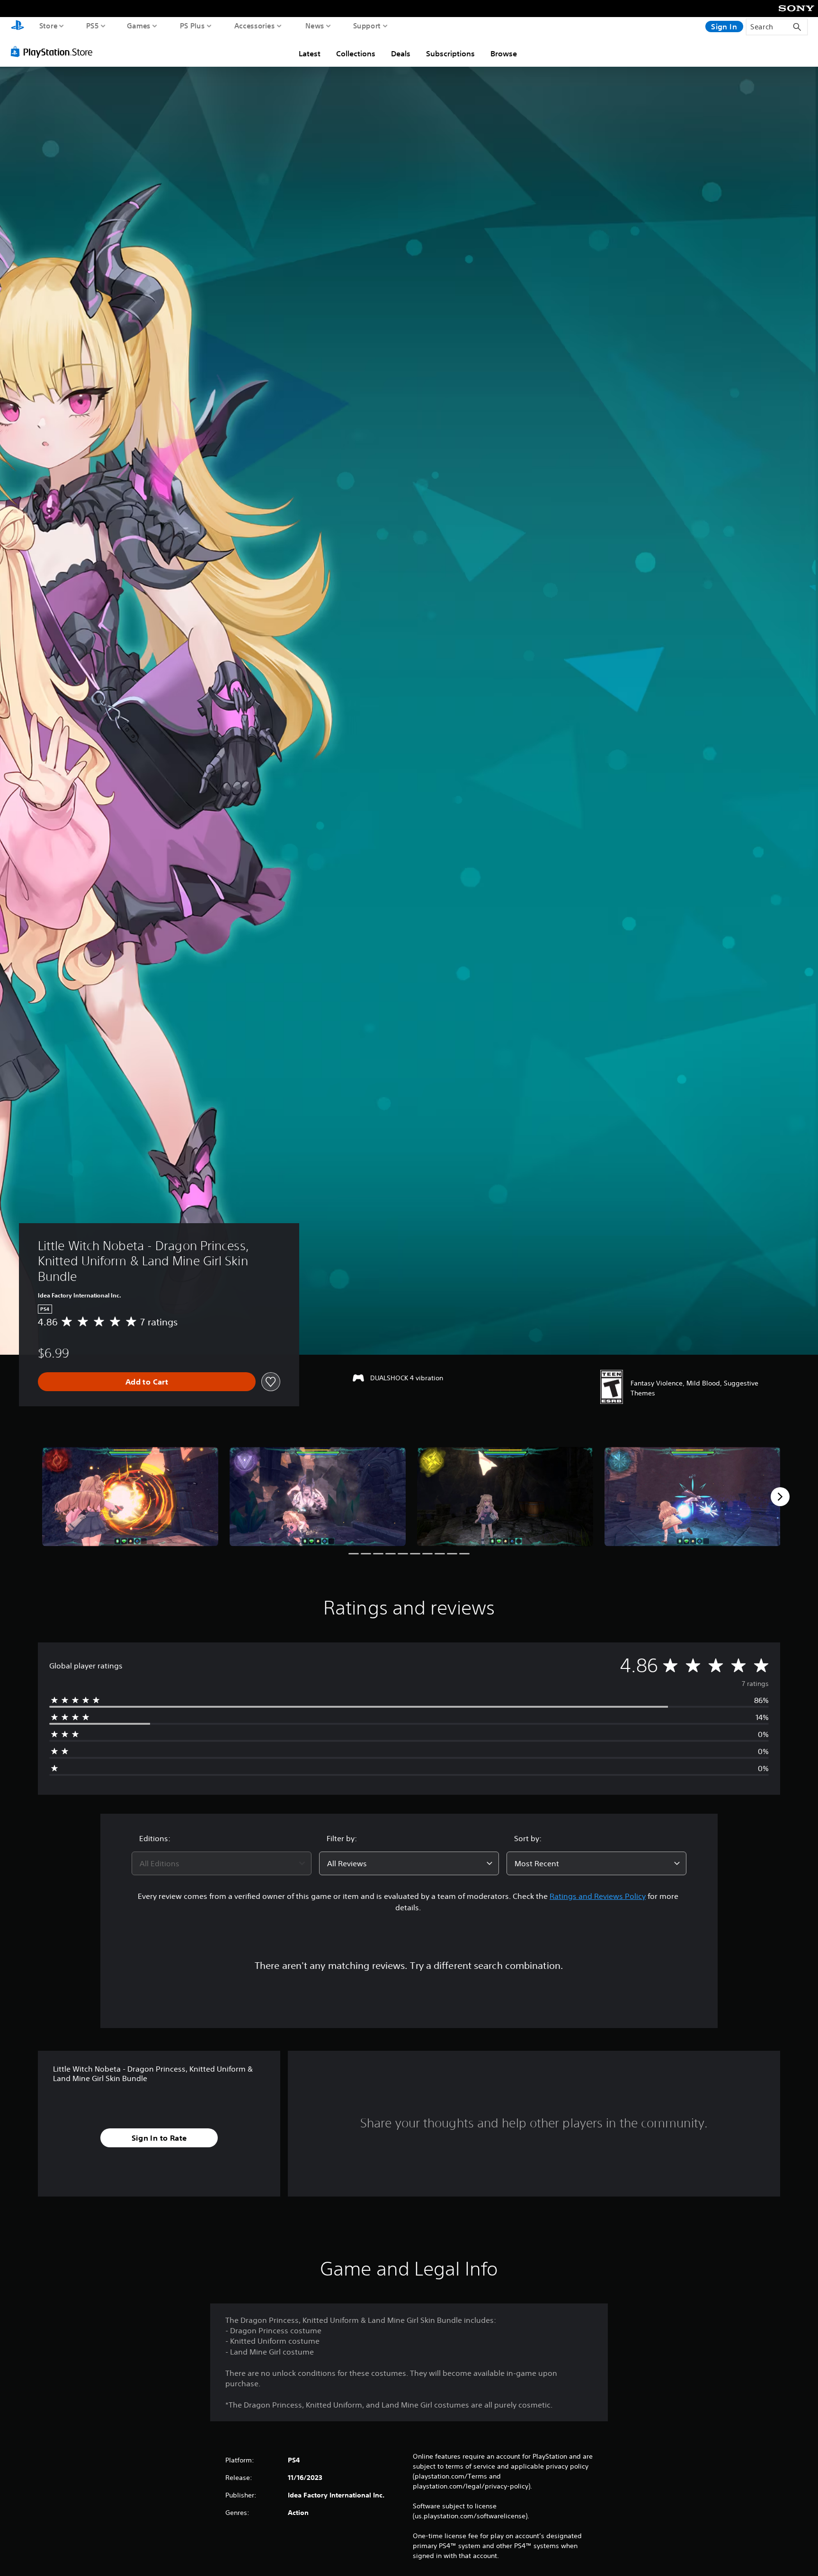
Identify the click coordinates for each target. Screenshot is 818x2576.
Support (367, 26)
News (315, 26)
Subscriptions (450, 53)
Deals (401, 53)
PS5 (93, 26)
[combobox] (222, 1863)
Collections (356, 53)
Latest (310, 53)
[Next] (780, 1497)
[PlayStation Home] (18, 26)
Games (139, 26)
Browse (504, 53)
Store (49, 26)
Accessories (255, 26)
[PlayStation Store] (54, 52)
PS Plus (192, 26)
